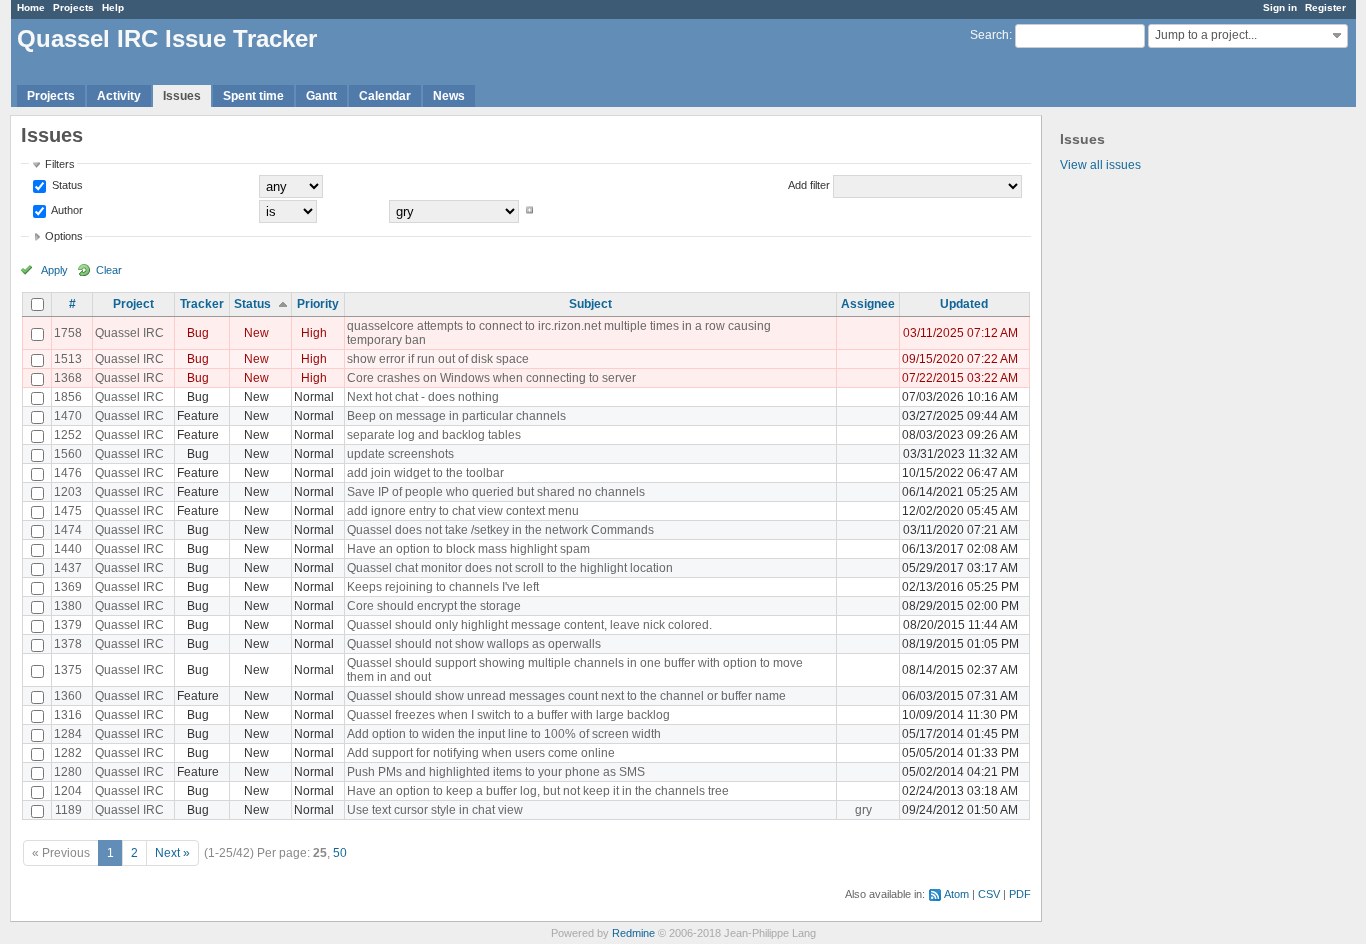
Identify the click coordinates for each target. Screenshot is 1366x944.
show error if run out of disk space (438, 359)
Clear (109, 270)
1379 (68, 625)
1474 (68, 530)
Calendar (385, 96)
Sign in (1280, 7)
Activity (119, 96)
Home (31, 7)
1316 (68, 715)
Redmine (633, 933)
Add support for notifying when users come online (481, 753)
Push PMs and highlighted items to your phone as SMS (496, 772)
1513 (68, 359)
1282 (68, 753)
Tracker (202, 304)
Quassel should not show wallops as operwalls (474, 644)
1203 (68, 492)
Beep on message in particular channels (456, 416)
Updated (964, 304)
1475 (68, 511)
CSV (989, 894)
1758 (68, 333)
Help (113, 7)
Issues (182, 96)
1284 (68, 734)
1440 (68, 549)
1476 (68, 473)
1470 (68, 416)
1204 (68, 791)
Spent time (253, 96)
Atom (956, 894)
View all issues (1100, 165)
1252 (68, 435)
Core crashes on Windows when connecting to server (491, 378)
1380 (68, 606)
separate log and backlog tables (434, 435)
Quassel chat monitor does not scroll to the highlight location (510, 568)
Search (989, 35)
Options (64, 236)
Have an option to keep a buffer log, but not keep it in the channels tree (538, 791)
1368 (68, 378)
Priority (318, 304)
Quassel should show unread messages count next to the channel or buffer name (566, 696)
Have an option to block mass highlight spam (468, 549)
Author (66, 210)
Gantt (321, 96)
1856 (68, 397)
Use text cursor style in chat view (435, 810)
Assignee (868, 304)
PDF (1020, 894)
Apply (54, 270)
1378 (68, 644)
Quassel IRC (129, 333)
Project (133, 304)
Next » (172, 853)
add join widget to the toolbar (425, 473)
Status (66, 185)
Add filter (809, 185)
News (449, 96)
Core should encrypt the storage (434, 606)
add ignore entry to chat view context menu (463, 511)
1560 (68, 454)
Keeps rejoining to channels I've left (443, 587)
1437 (68, 568)
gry (863, 810)
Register (1325, 7)
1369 (68, 587)
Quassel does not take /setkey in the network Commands (500, 530)
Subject (590, 304)
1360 (68, 696)
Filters (60, 164)
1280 (68, 772)
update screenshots (400, 454)
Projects (73, 7)
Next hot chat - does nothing (423, 397)
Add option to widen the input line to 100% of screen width (504, 734)
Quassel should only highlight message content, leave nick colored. (529, 625)
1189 (68, 810)
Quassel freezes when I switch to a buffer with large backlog (508, 715)
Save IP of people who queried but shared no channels (496, 492)
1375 (68, 670)
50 (340, 853)
